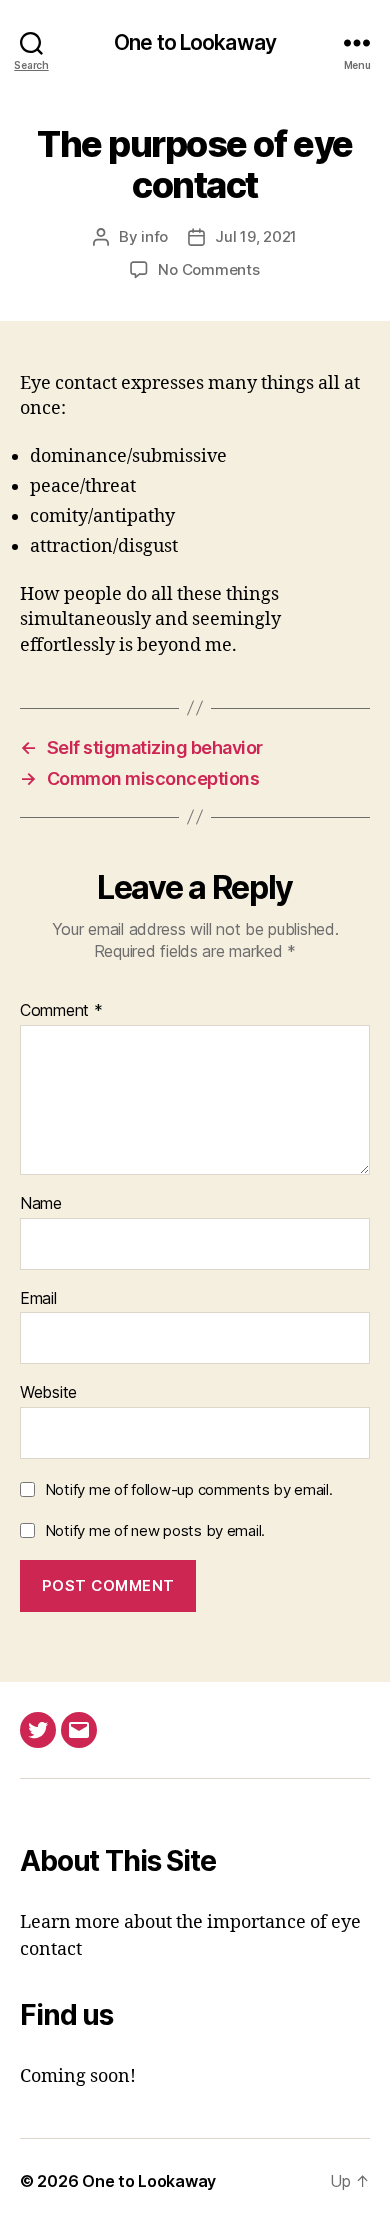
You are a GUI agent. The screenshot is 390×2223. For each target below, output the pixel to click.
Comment (61, 1011)
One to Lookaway (195, 42)
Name (41, 1204)
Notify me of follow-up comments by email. (189, 1489)
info (154, 236)
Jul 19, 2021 (256, 236)
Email (38, 1299)
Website (48, 1393)
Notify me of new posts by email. (155, 1530)
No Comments (208, 269)
